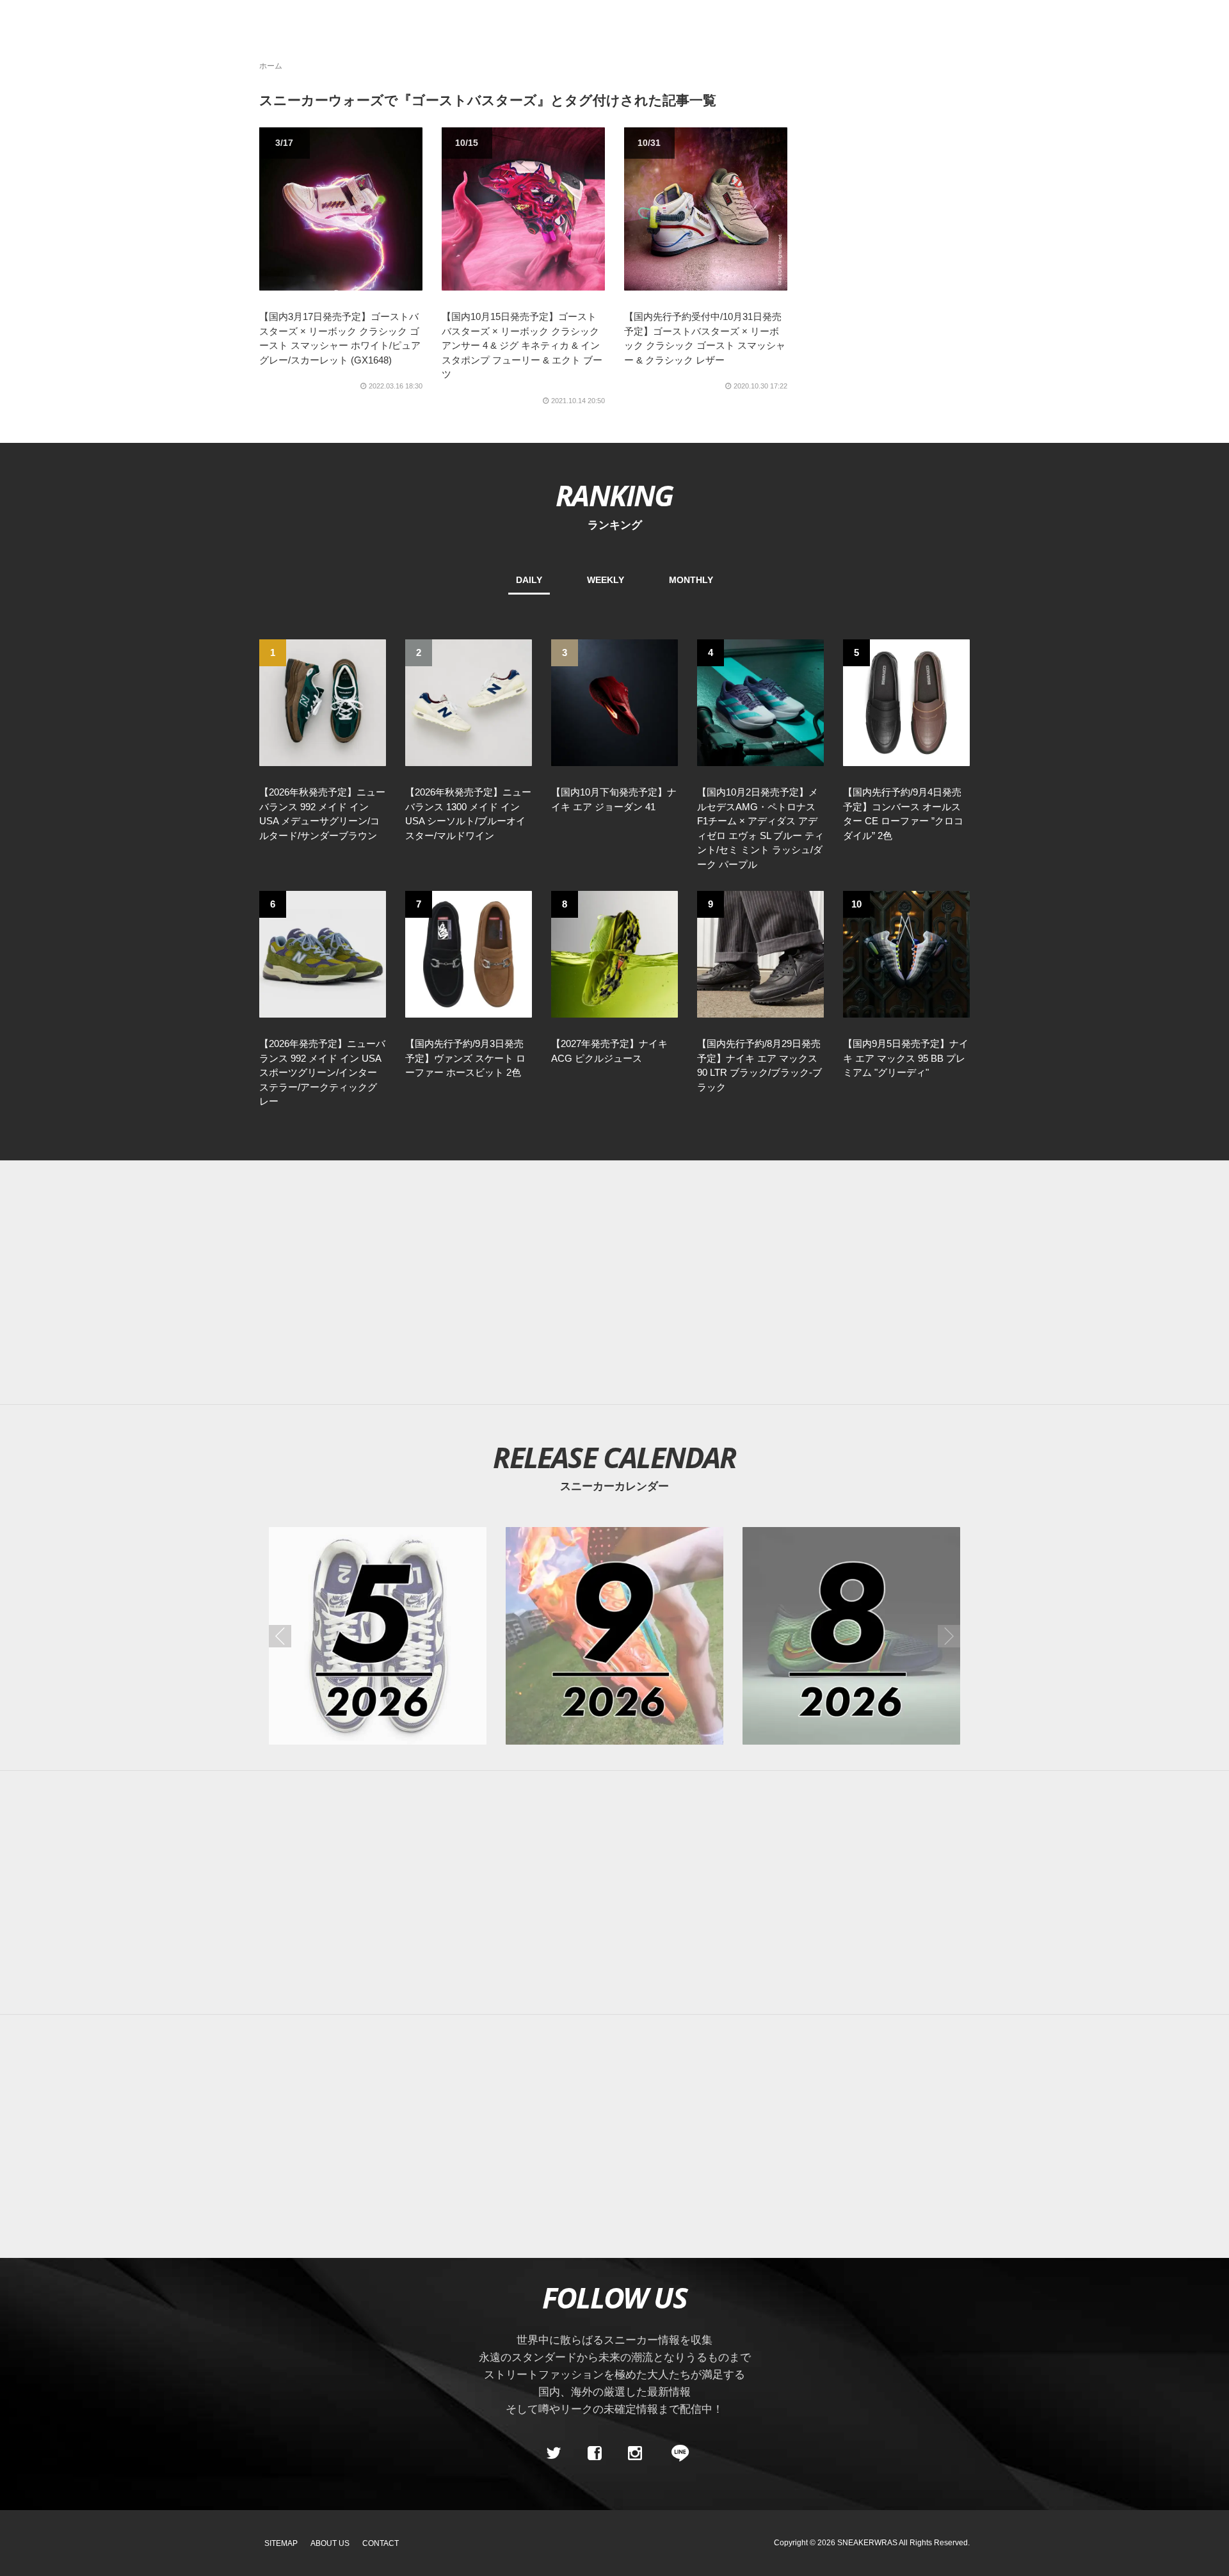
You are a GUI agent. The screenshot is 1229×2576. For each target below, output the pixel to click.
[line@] (676, 2453)
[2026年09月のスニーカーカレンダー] (614, 1636)
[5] (906, 702)
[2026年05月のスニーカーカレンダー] (378, 1636)
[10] (906, 954)
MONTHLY (691, 580)
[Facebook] (594, 2453)
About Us (330, 2543)
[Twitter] (554, 2453)
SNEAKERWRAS (867, 2543)
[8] (614, 954)
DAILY (529, 580)
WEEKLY (606, 580)
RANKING (614, 495)
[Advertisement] (614, 1283)
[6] (323, 954)
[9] (760, 954)
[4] (760, 702)
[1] (323, 702)
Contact (381, 2543)
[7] (469, 954)
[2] (469, 702)
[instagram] (635, 2453)
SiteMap (281, 2543)
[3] (614, 702)
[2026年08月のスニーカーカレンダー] (851, 1636)
